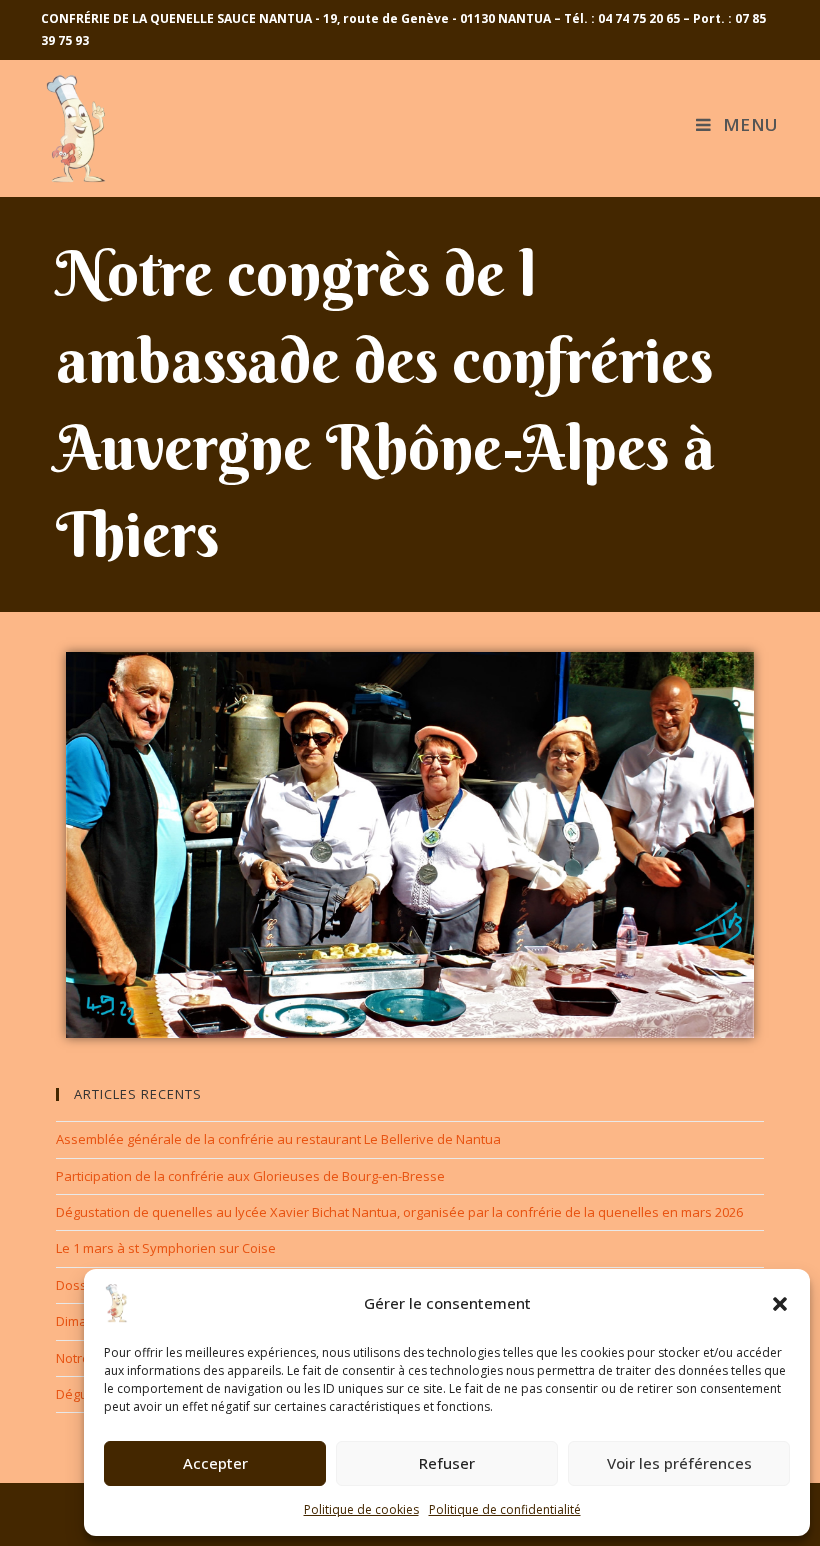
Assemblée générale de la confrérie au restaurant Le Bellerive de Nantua (278, 1139)
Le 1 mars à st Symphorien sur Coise (166, 1248)
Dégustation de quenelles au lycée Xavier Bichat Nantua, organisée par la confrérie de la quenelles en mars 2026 (399, 1212)
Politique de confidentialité (505, 1509)
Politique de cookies (361, 1509)
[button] (780, 1304)
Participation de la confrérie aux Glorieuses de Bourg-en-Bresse (250, 1176)
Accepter (215, 1463)
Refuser (447, 1463)
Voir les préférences (679, 1463)
